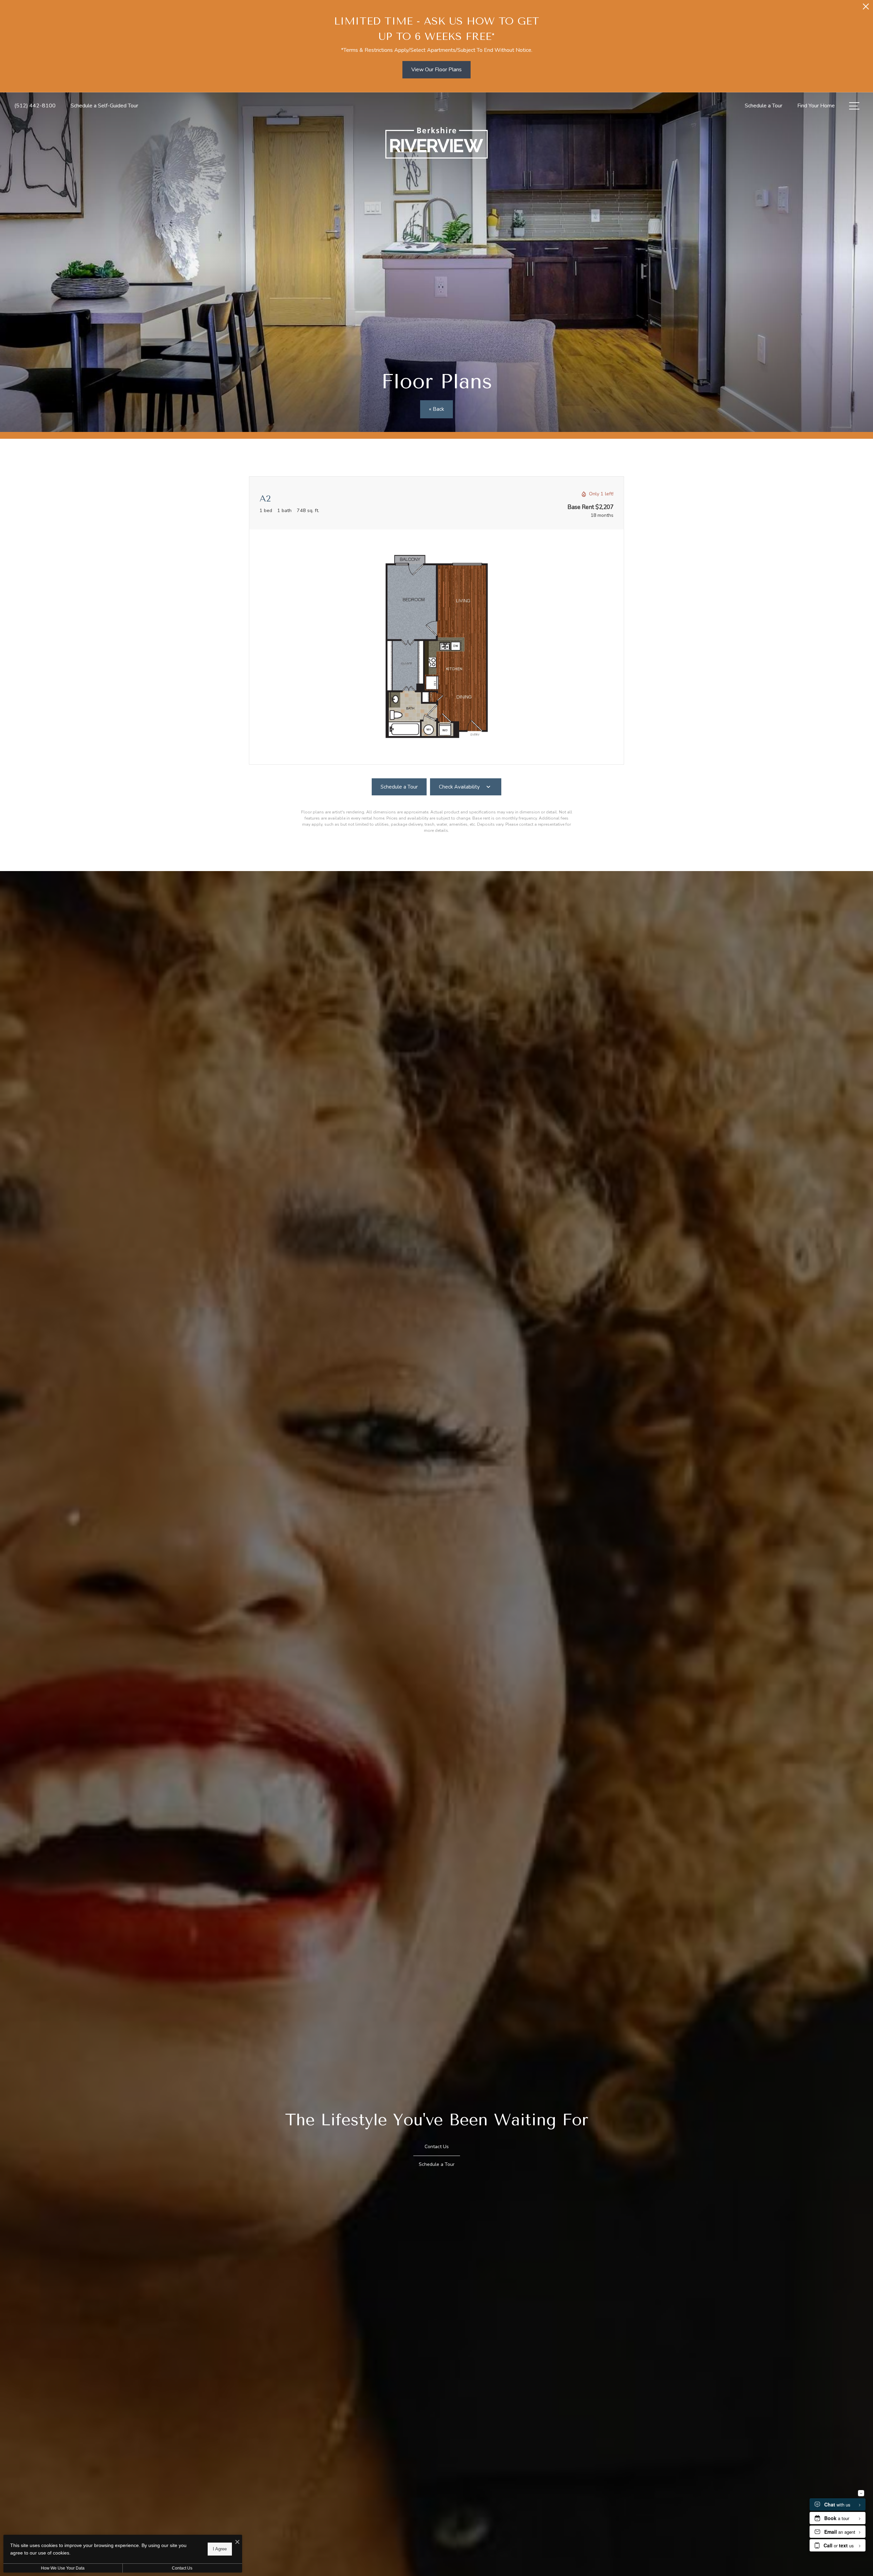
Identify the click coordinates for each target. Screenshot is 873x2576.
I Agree (220, 2549)
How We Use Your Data (63, 2568)
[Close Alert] (866, 8)
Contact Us (182, 2568)
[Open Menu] (854, 106)
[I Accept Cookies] (237, 2542)
